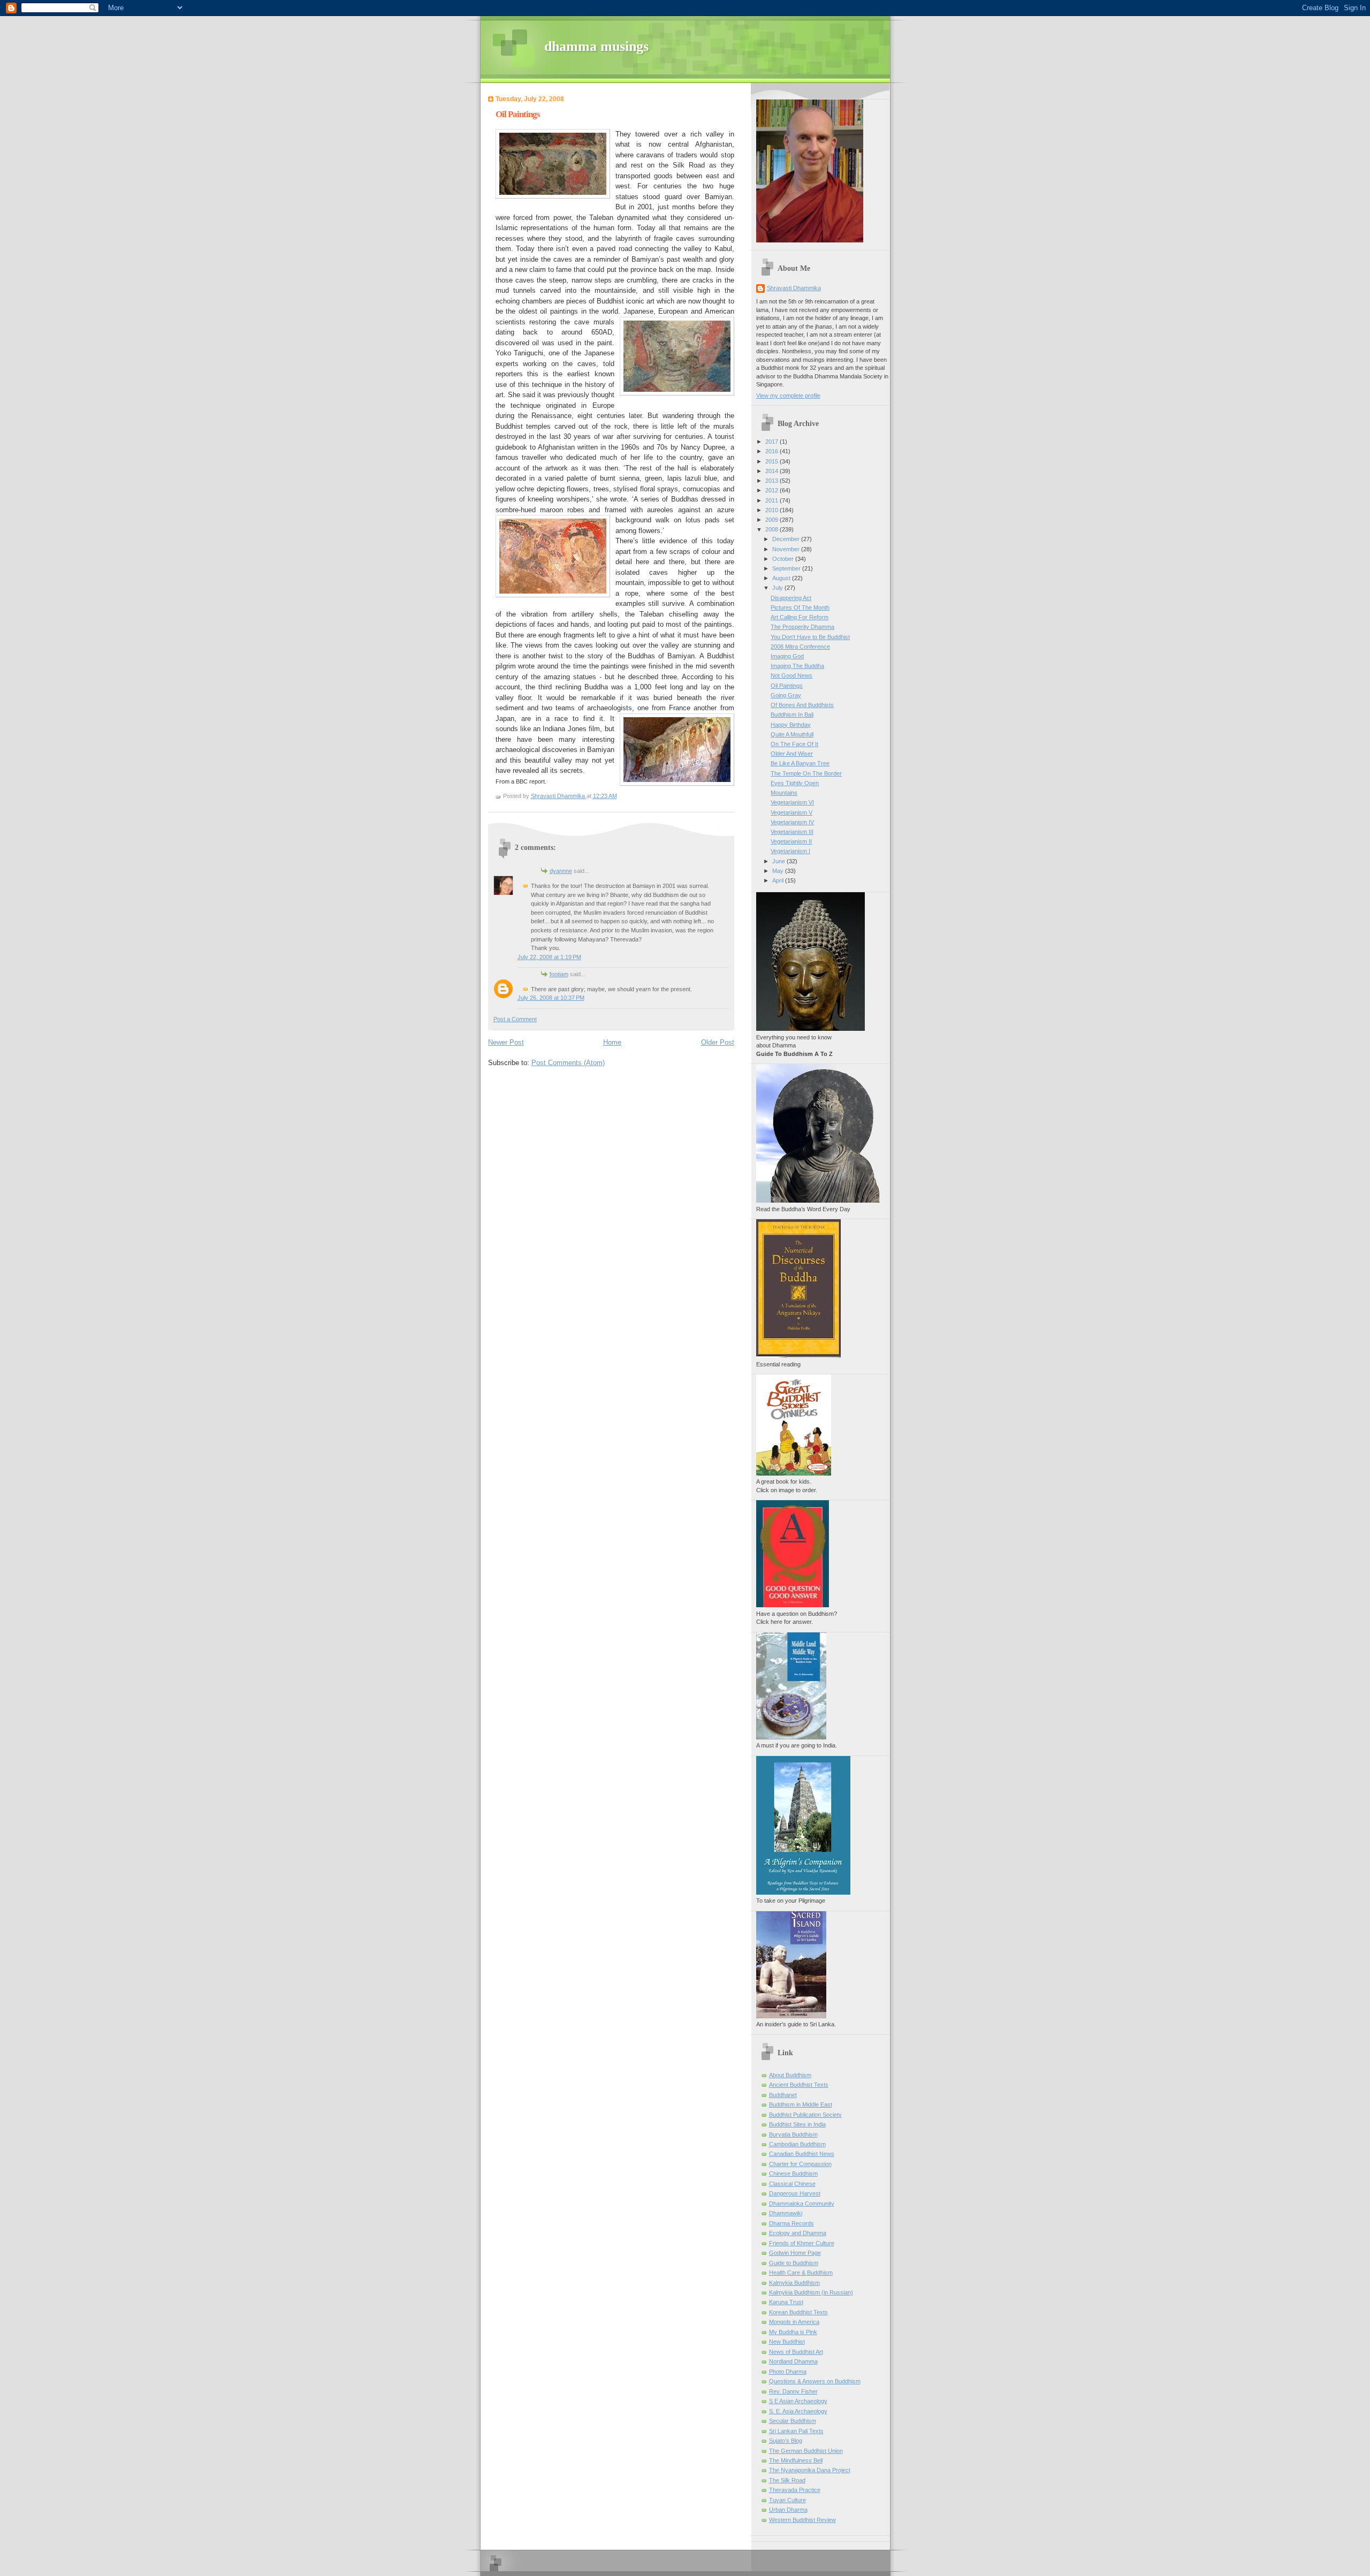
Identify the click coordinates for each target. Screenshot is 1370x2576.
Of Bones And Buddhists (802, 705)
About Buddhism (790, 2075)
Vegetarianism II (791, 841)
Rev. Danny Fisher (793, 2391)
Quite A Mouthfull (792, 734)
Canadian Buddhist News (802, 2154)
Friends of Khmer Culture (802, 2243)
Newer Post (506, 1042)
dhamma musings (596, 46)
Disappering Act (791, 598)
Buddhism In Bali (792, 715)
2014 (772, 471)
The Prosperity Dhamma (802, 627)
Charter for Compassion (800, 2164)
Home (612, 1042)
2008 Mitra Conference (800, 647)
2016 (772, 451)
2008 (772, 529)
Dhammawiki (786, 2213)
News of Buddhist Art (796, 2352)
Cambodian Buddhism (797, 2144)
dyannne (561, 871)
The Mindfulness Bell (796, 2460)
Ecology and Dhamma (798, 2233)
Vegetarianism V (791, 812)
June (779, 861)
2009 (772, 520)
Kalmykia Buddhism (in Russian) (811, 2292)
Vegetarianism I (790, 851)
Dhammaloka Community (802, 2203)
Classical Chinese (792, 2184)
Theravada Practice (795, 2490)
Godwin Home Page (795, 2253)
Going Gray (786, 695)
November (787, 549)
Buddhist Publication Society (805, 2115)
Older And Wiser (792, 754)
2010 (772, 510)
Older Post (718, 1042)
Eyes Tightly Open (795, 783)
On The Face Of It (794, 744)
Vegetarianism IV (792, 822)
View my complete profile (788, 396)
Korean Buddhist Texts (798, 2312)
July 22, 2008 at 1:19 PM (549, 957)
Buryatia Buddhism (793, 2134)
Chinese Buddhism (793, 2174)
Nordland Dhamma (793, 2361)
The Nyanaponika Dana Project (810, 2470)
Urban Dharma (788, 2510)
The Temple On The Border (806, 773)
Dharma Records (791, 2223)
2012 (772, 490)
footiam (559, 974)
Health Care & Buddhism (801, 2273)
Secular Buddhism (793, 2421)
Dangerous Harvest (795, 2193)
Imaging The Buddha (797, 666)
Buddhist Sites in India (797, 2124)
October (784, 559)
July (778, 588)
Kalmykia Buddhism (794, 2283)
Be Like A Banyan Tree (800, 763)
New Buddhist (787, 2342)
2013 (772, 481)
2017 (772, 442)
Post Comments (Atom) (568, 1063)
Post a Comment (515, 1019)
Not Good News (791, 675)
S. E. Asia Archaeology (798, 2411)
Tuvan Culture (787, 2500)
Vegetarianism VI (792, 802)
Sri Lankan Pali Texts (796, 2431)
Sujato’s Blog (786, 2441)
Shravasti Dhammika (794, 288)
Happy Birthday (791, 725)
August (782, 578)
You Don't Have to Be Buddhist (810, 637)
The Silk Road (787, 2480)
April (779, 880)
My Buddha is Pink (793, 2332)
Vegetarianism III (792, 832)
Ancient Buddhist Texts (799, 2085)
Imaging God (787, 656)
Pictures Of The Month (800, 607)
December (787, 539)
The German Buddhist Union (806, 2451)
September (787, 568)
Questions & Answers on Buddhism (815, 2381)
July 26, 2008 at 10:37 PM (551, 998)
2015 (772, 461)
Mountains (784, 793)
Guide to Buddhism (794, 2263)
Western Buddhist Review (802, 2520)
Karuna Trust (786, 2302)
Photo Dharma (788, 2372)
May (779, 871)
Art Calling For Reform (800, 617)
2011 (772, 500)
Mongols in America (794, 2322)
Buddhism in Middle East (801, 2104)
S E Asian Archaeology (798, 2401)
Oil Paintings (787, 686)
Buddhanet (783, 2095)
